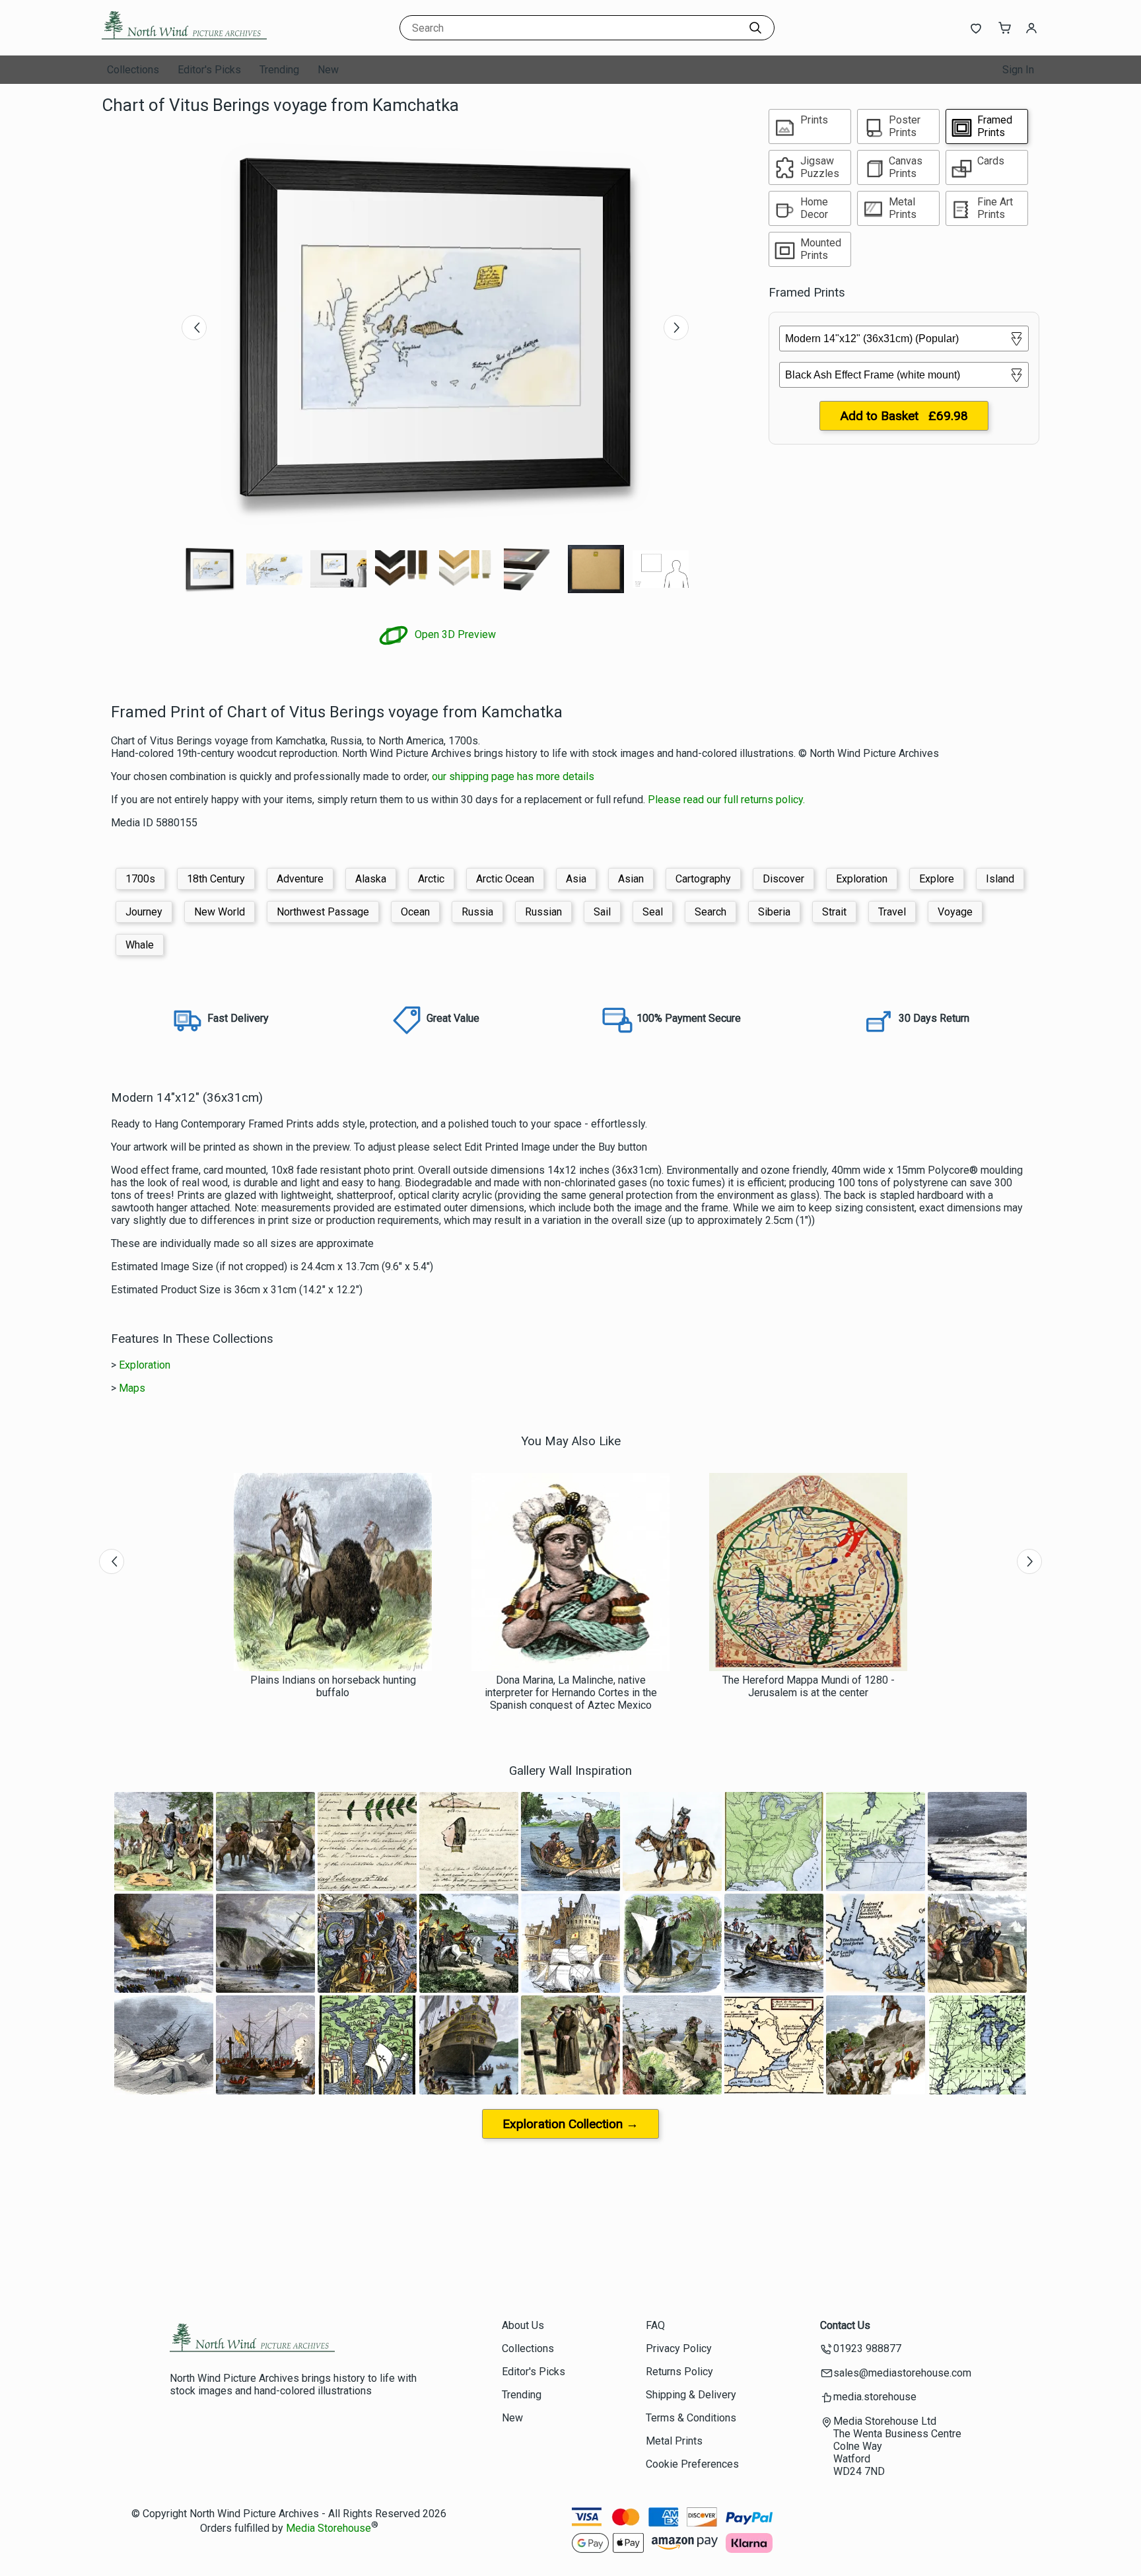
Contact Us (845, 2325)
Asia (576, 879)
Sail (602, 912)
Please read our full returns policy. (726, 800)
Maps (132, 1388)
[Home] (184, 43)
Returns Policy (679, 2372)
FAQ (655, 2325)
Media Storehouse (328, 2528)
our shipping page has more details (513, 776)
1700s (140, 879)
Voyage (955, 912)
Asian (631, 879)
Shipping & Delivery (691, 2395)
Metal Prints (674, 2441)
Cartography (703, 879)
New (328, 70)
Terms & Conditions (691, 2418)
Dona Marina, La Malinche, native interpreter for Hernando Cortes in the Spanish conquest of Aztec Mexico (571, 1693)
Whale (140, 945)
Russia (477, 912)
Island (1000, 879)
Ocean (415, 912)
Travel (892, 912)
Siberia (774, 912)
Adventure (300, 879)
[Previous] (194, 328)
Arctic (431, 879)
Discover (783, 879)
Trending (279, 70)
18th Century (216, 879)
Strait (834, 912)
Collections (133, 70)
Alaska (371, 879)
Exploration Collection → (570, 2124)
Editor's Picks (209, 70)
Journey (144, 912)
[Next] (676, 328)
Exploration (862, 879)
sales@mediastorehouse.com (902, 2373)
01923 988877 (867, 2348)
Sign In (1018, 70)
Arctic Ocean (505, 879)
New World (220, 912)
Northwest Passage (323, 912)
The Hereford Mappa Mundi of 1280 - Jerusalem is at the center (809, 1686)
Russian (543, 912)
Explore (937, 879)
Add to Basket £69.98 (904, 416)
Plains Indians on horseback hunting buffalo (333, 1686)
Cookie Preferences (692, 2464)
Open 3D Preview (454, 634)
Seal (653, 912)
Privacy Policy (679, 2348)
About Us (523, 2325)
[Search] (755, 28)
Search (710, 912)
